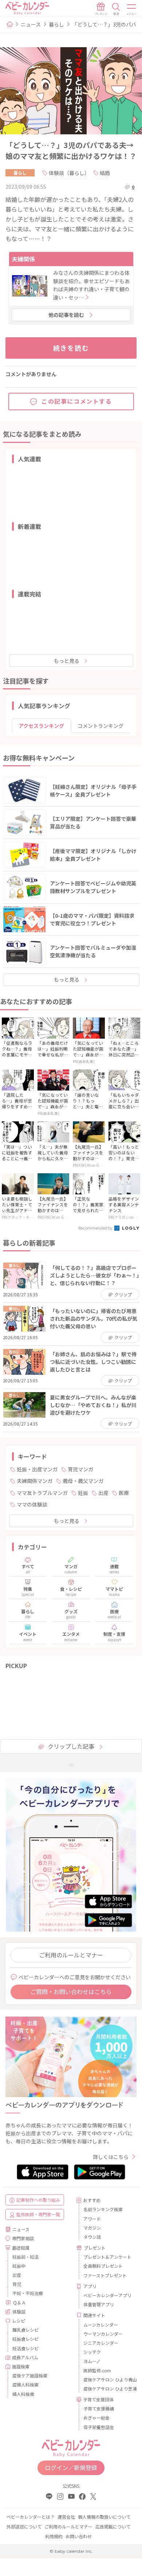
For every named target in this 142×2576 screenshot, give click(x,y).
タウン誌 (92, 2237)
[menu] (132, 9)
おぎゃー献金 (96, 2418)
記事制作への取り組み (38, 2200)
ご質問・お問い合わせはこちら (71, 1992)
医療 (124, 1493)
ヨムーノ (92, 2361)
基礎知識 (21, 2248)
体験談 (19, 2312)
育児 (17, 2284)
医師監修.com (97, 2370)
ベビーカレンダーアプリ (107, 2295)
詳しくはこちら (111, 2157)
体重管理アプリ (99, 2304)
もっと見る (67, 661)
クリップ (123, 1294)
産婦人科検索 (25, 2385)
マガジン (92, 2228)
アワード (92, 2219)
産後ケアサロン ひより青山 (107, 2379)
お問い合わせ (79, 2536)
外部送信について (24, 2526)
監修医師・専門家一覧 (38, 2214)
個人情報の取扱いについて (104, 2517)
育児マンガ (80, 1469)
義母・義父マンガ (83, 1481)
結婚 (105, 173)
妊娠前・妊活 (25, 2257)
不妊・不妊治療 (28, 2293)
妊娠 (83, 1493)
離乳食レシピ (25, 2330)
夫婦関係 (23, 259)
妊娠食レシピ (25, 2339)
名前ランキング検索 (103, 2209)
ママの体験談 (32, 1504)
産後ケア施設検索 (30, 2375)
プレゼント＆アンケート (107, 2257)
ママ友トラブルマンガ (42, 1493)
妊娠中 (19, 2266)
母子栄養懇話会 (99, 2427)
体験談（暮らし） (69, 173)
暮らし (56, 24)
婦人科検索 (23, 2394)
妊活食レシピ (25, 2348)
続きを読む (71, 348)
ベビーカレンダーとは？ (31, 2517)
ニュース (31, 24)
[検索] (116, 9)
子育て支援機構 (99, 2408)
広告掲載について (113, 2526)
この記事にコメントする (77, 401)
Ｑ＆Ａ (19, 2302)
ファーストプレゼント (105, 2275)
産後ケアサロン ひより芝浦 (107, 2388)
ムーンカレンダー (101, 2325)
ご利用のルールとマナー (71, 1955)
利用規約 (54, 2536)
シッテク (92, 2352)
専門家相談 (23, 2238)
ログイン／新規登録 (71, 2467)
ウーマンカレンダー (103, 2334)
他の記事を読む (66, 315)
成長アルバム (25, 2357)
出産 (103, 1493)
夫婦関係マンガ (35, 1481)
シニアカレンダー (101, 2343)
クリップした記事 (71, 1746)
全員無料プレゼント (103, 2266)
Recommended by (96, 1228)
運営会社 (66, 2517)
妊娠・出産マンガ (37, 1469)
